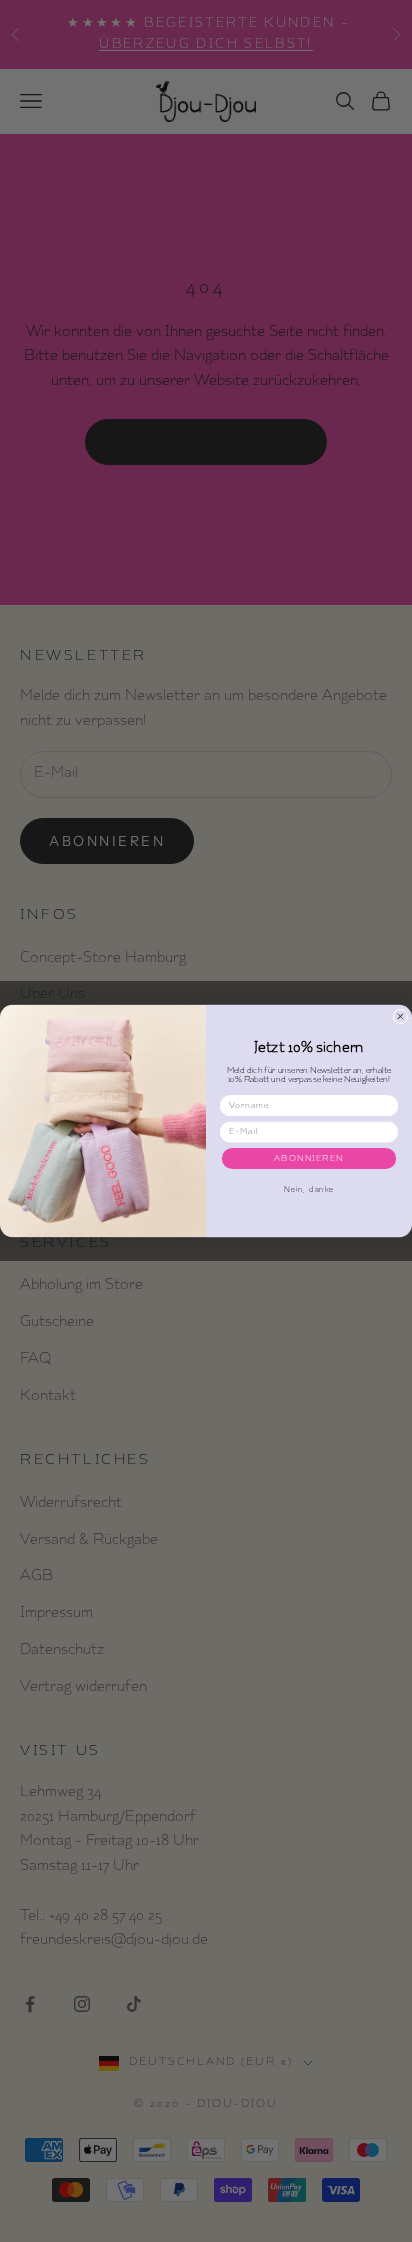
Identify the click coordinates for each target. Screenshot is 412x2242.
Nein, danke (309, 1190)
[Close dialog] (400, 1016)
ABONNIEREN (309, 1158)
